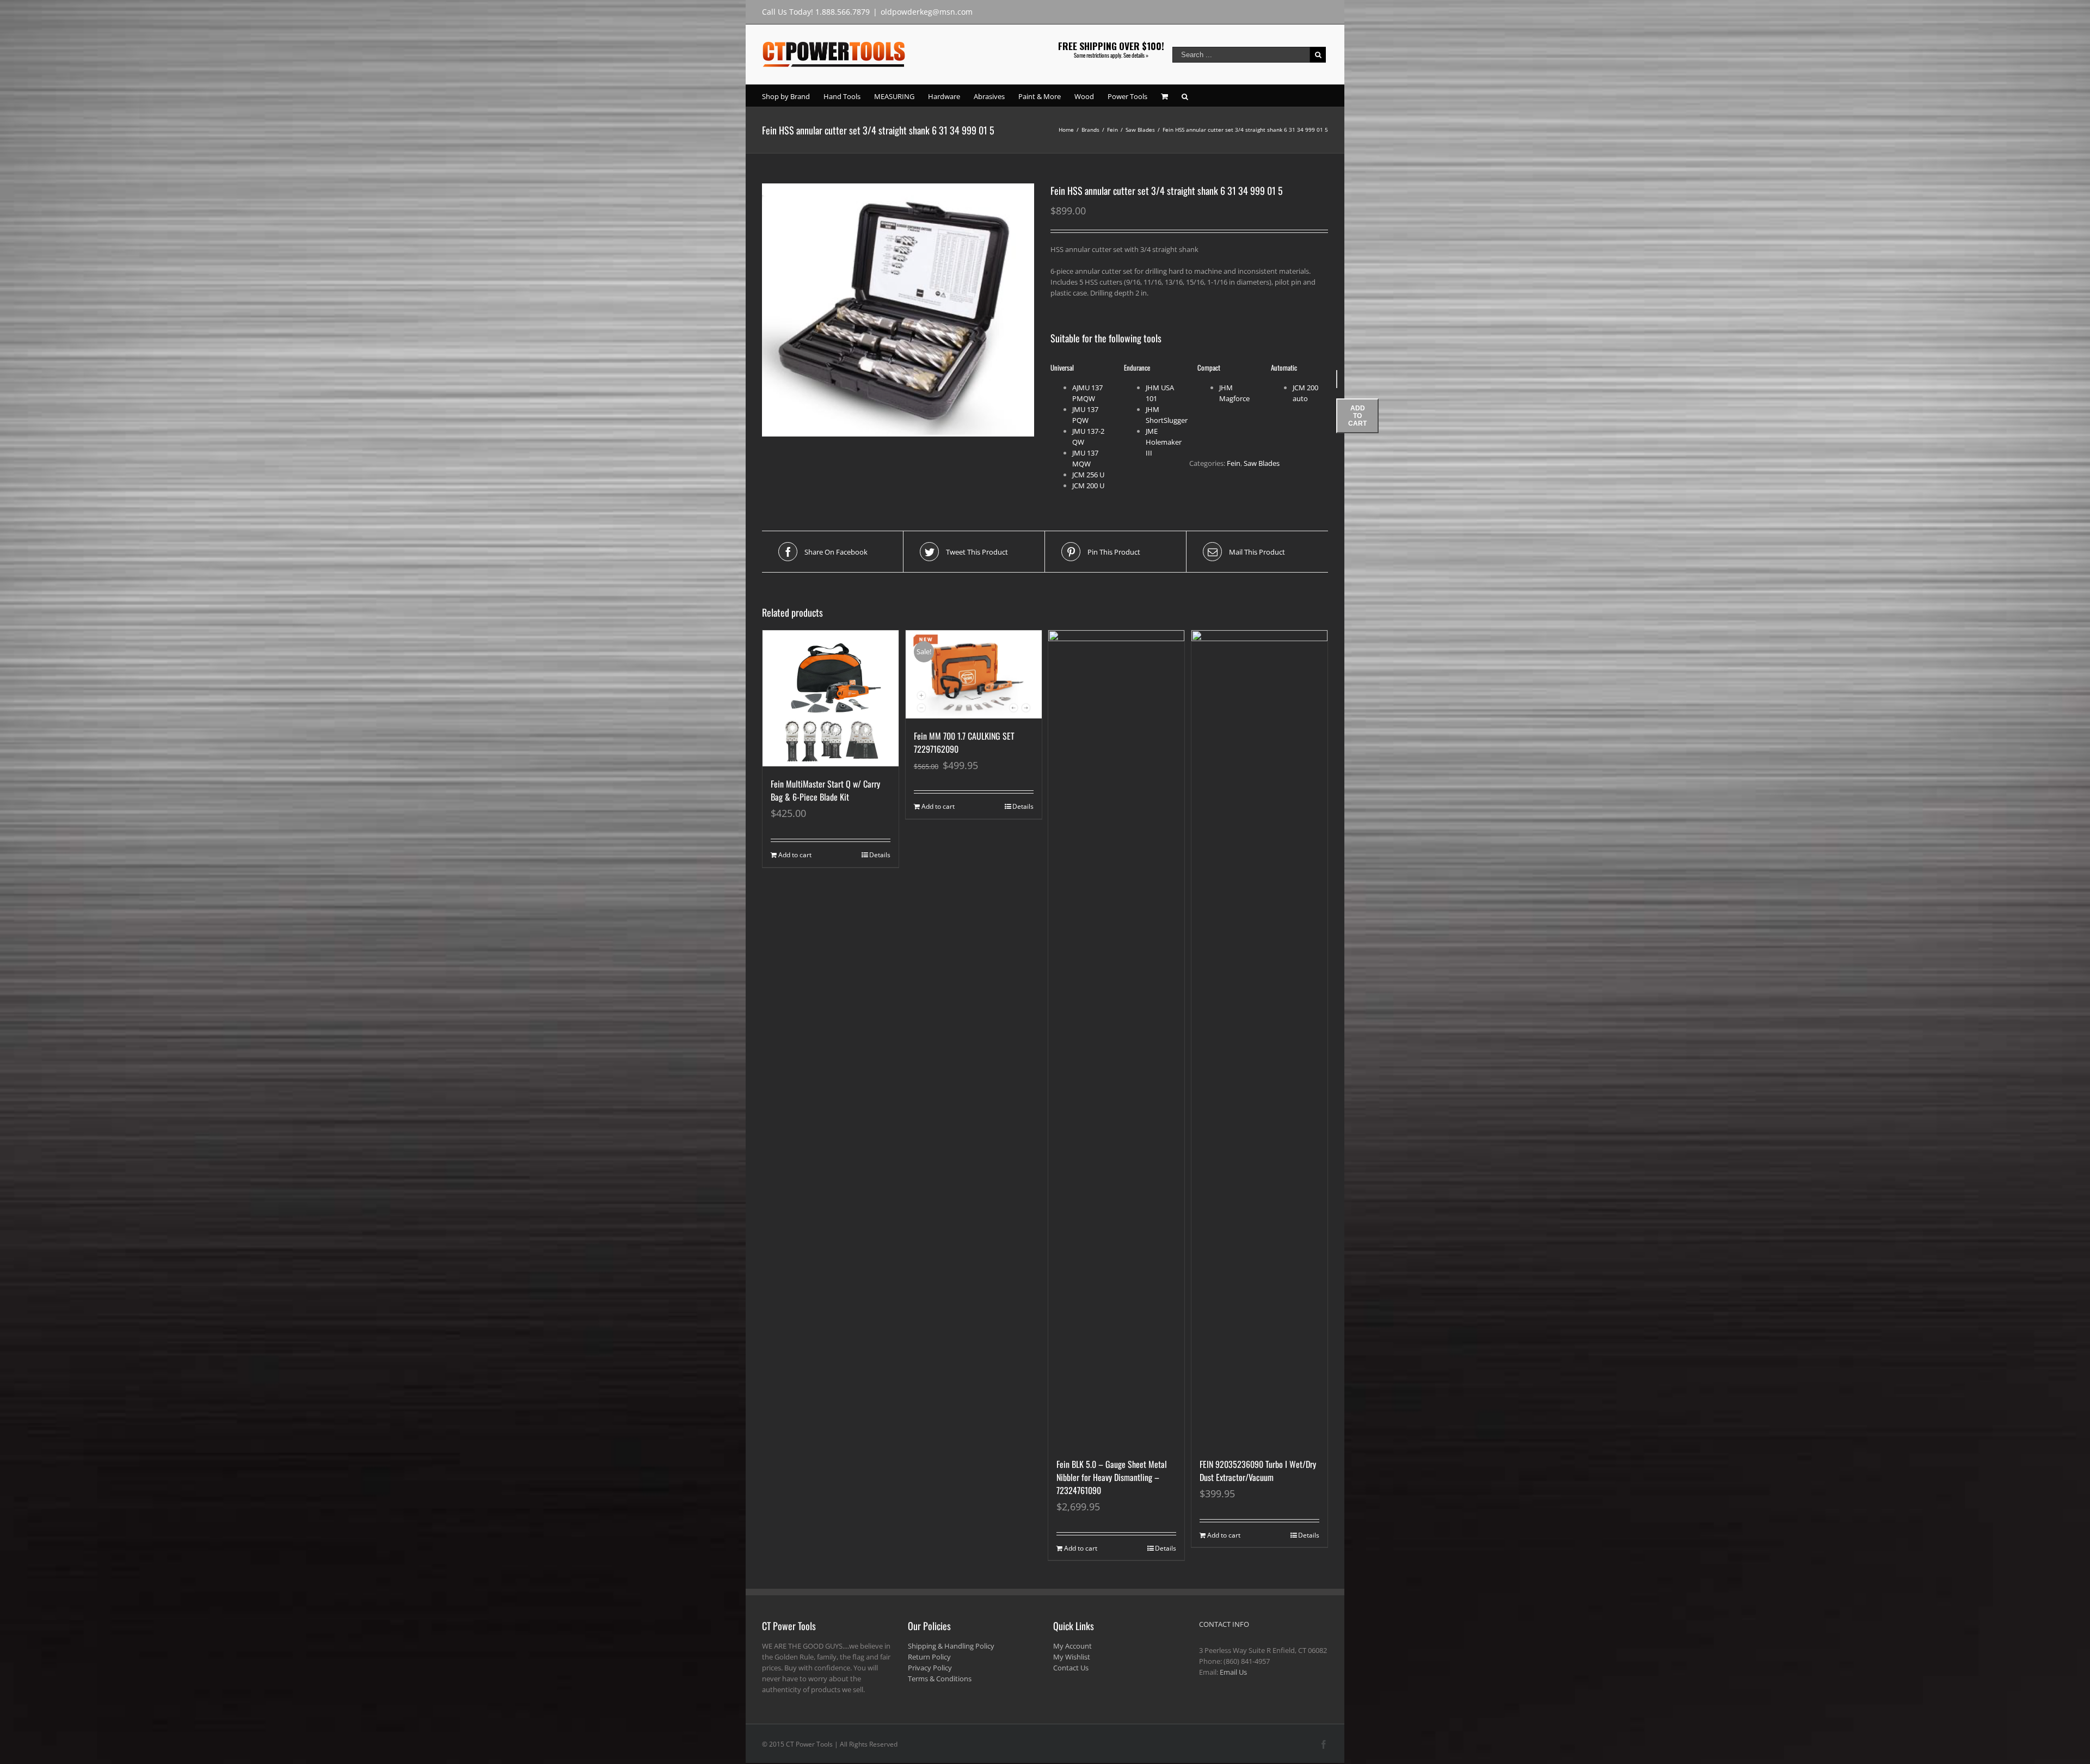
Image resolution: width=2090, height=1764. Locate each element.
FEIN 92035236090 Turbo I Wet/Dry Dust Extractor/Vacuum (1258, 1471)
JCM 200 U (1088, 485)
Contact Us (1071, 1668)
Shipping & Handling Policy (951, 1646)
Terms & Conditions (940, 1679)
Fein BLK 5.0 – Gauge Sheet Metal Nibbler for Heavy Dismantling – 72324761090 (1112, 1477)
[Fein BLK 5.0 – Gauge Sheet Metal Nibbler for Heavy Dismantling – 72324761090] (1116, 1038)
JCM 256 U (1088, 475)
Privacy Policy (930, 1668)
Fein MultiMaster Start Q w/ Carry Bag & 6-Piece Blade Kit (825, 790)
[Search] (1185, 96)
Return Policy (929, 1657)
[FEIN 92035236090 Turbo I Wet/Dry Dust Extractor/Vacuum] (1259, 1038)
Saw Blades (1262, 463)
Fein (1234, 463)
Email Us (1233, 1672)
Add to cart (1357, 416)
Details (880, 855)
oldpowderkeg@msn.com (927, 12)
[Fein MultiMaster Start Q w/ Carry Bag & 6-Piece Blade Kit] (831, 698)
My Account (1072, 1646)
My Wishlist (1072, 1657)
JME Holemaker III (1164, 442)
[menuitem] (793, 96)
